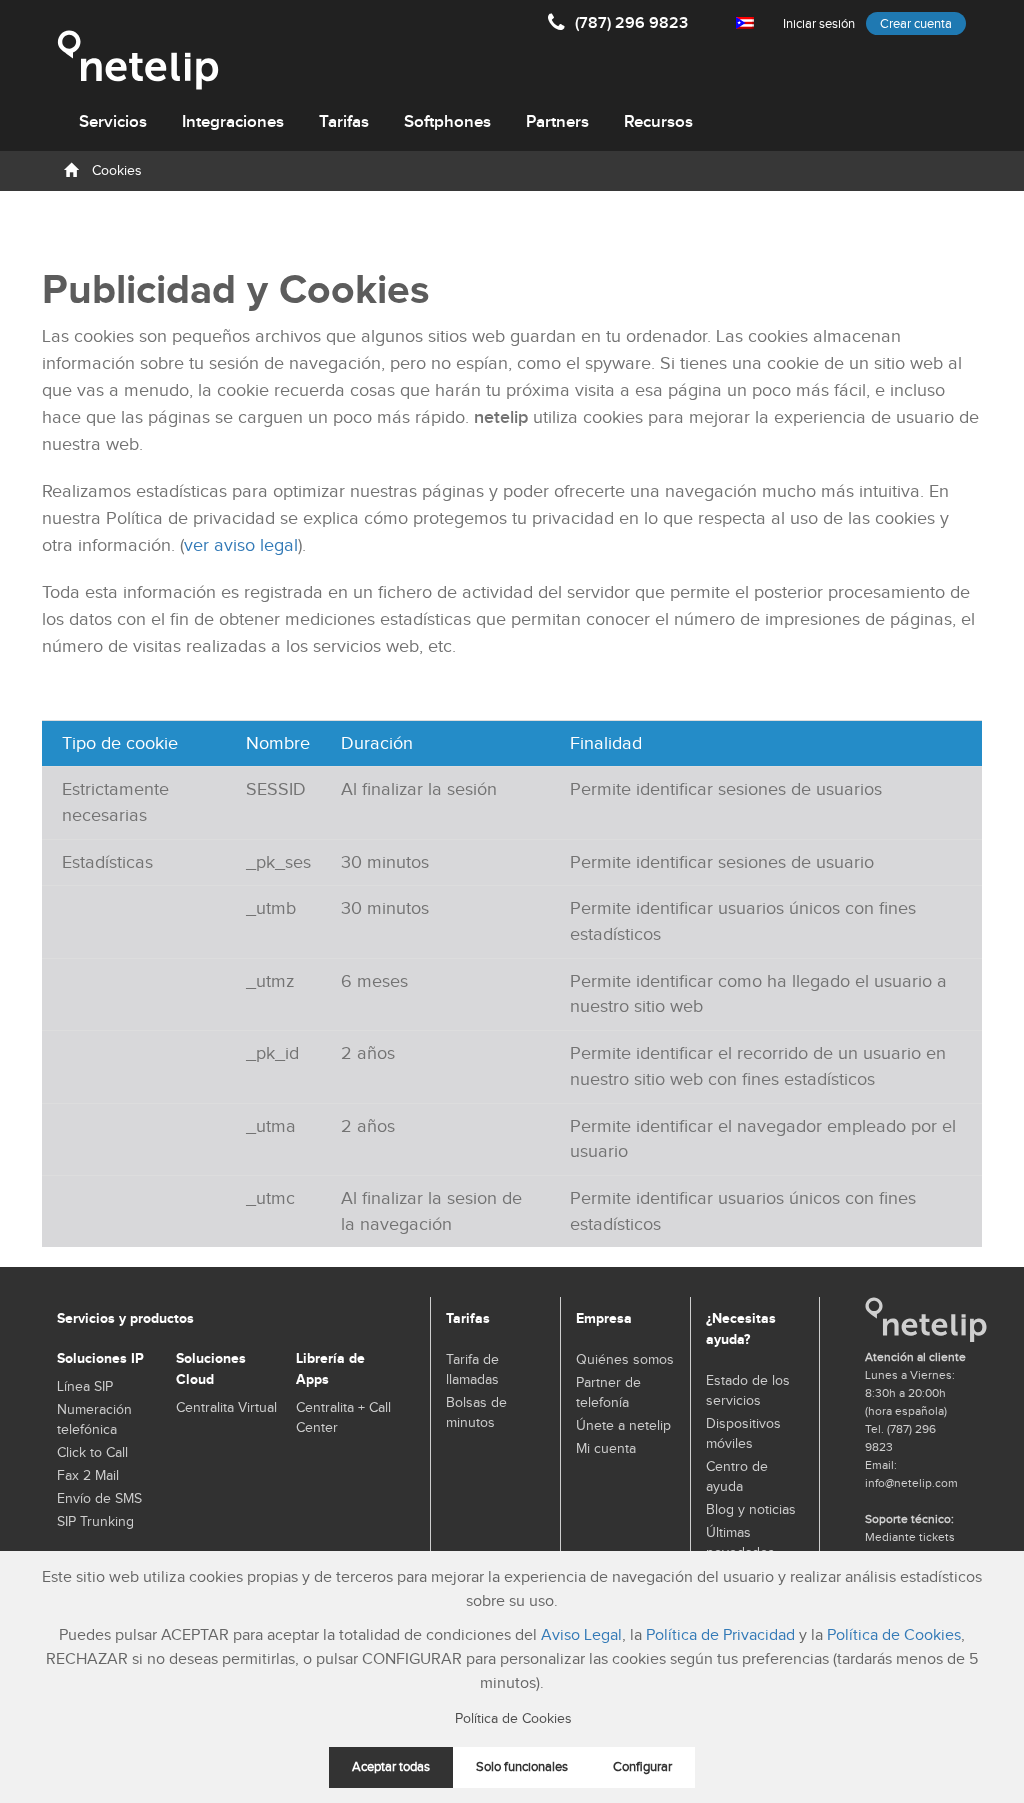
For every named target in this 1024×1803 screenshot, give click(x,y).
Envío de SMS (99, 1499)
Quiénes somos (625, 1360)
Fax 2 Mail (88, 1476)
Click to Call (92, 1453)
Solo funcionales (522, 1767)
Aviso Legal (581, 1635)
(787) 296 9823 (631, 23)
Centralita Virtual (226, 1408)
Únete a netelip (623, 1426)
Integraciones (233, 122)
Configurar (642, 1767)
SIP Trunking (95, 1522)
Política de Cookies (894, 1635)
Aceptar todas (391, 1767)
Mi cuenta (606, 1449)
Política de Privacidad (720, 1635)
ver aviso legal (241, 545)
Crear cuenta (916, 24)
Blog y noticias (751, 1510)
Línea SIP (85, 1387)
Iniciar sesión (819, 24)
